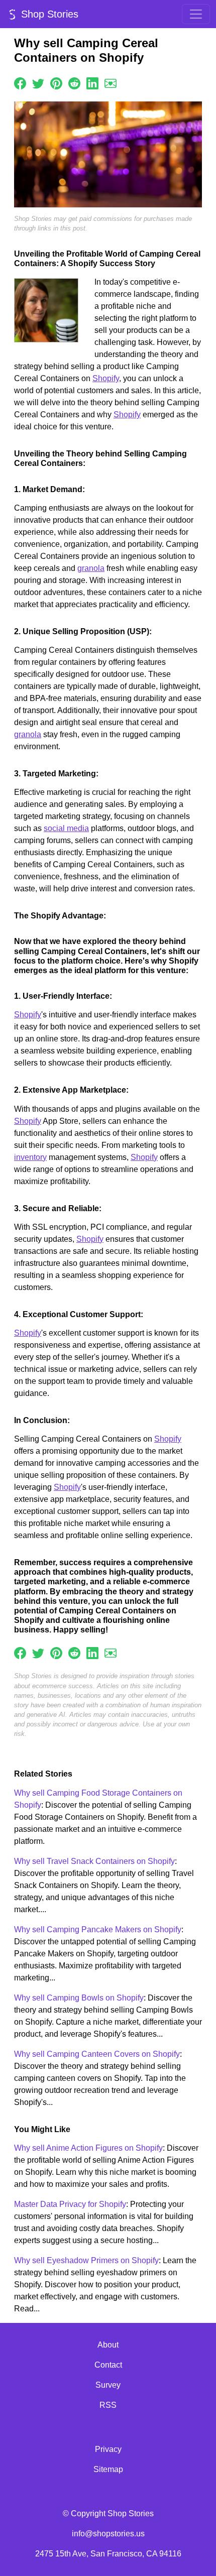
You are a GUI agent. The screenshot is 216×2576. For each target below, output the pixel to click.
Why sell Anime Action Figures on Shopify (88, 2148)
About (108, 2345)
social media (66, 828)
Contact (108, 2365)
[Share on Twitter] (38, 83)
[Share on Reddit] (74, 83)
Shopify (106, 378)
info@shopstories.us (108, 2534)
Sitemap (108, 2469)
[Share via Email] (111, 83)
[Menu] (196, 14)
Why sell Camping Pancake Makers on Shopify (98, 1929)
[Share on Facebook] (20, 83)
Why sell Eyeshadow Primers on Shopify (86, 2260)
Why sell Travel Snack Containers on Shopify (94, 1861)
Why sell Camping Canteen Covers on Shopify (97, 2054)
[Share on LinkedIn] (92, 83)
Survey (108, 2385)
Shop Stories (48, 14)
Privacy (108, 2449)
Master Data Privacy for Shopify (70, 2204)
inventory (30, 1157)
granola (91, 568)
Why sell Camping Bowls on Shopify (79, 1998)
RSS (108, 2405)
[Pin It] (56, 83)
